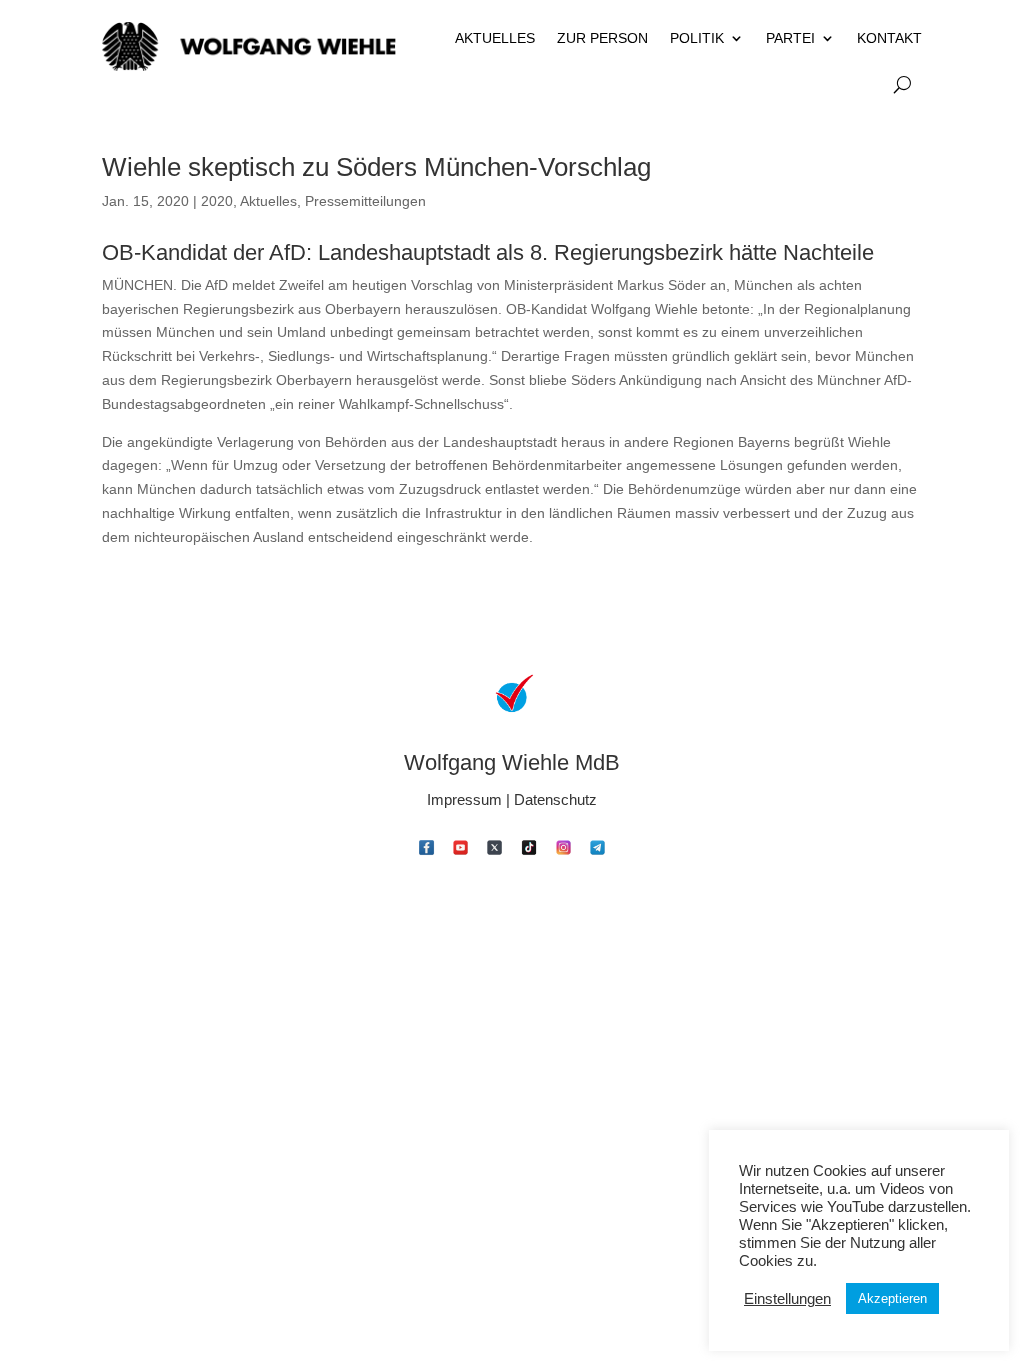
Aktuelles (495, 38)
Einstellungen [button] (787, 1299)
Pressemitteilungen (365, 201)
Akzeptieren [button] (892, 1298)
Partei (790, 38)
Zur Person (602, 38)
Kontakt (889, 38)
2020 (217, 201)
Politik (697, 38)
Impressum (464, 799)
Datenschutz (555, 799)
